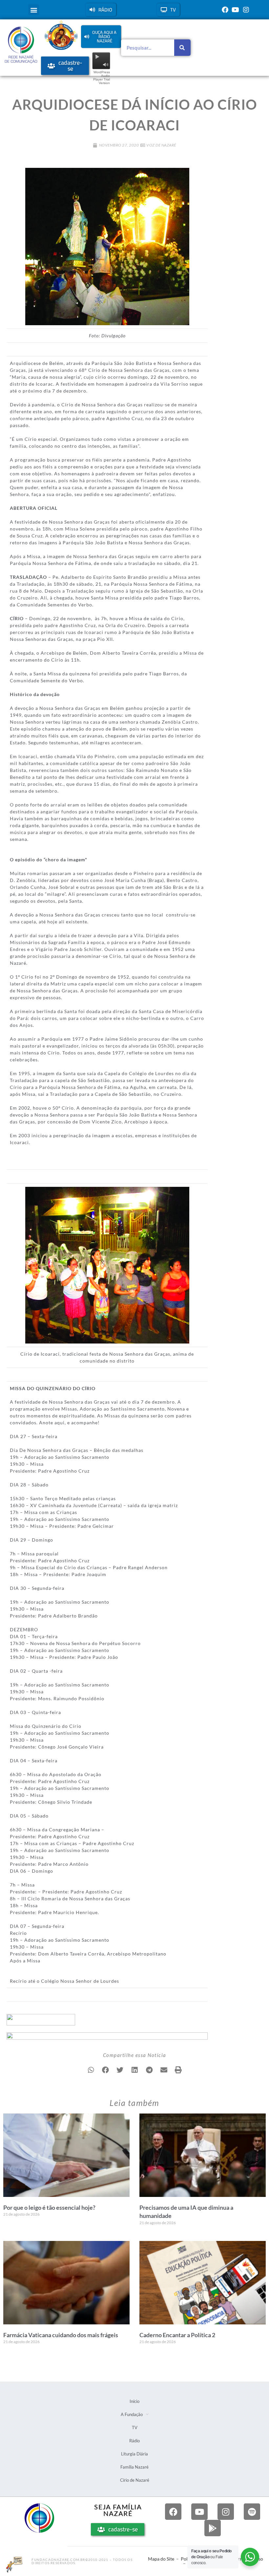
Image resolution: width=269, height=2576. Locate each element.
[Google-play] (213, 2528)
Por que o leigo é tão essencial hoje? (49, 2207)
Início (134, 2401)
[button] (34, 10)
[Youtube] (236, 10)
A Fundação (132, 2414)
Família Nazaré (134, 2467)
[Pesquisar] (182, 48)
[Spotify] (252, 2512)
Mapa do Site (161, 2559)
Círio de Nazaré (135, 2480)
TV (135, 2428)
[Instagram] (246, 10)
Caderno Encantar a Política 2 (177, 2335)
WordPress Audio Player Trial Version (102, 78)
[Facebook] (225, 10)
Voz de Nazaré (161, 145)
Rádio (134, 2441)
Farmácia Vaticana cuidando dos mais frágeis (61, 2335)
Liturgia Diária (134, 2454)
